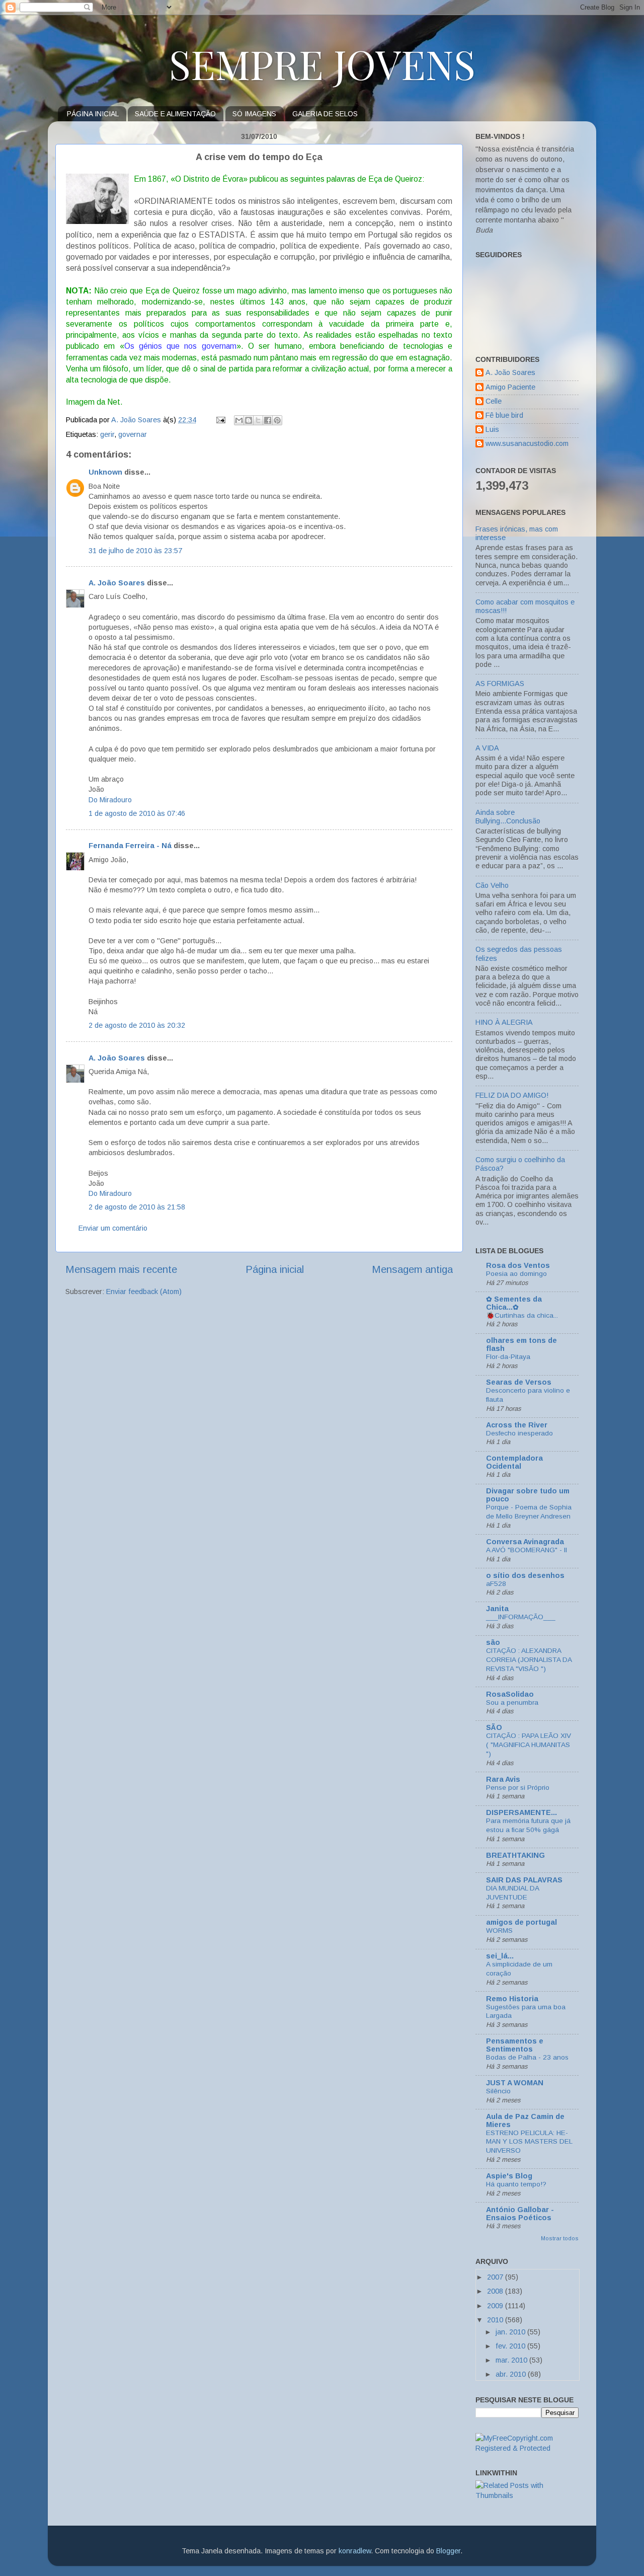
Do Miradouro (110, 800)
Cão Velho (492, 885)
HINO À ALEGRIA (504, 1022)
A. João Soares (117, 583)
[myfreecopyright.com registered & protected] (527, 2448)
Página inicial (275, 1269)
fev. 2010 (511, 2346)
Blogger (448, 2551)
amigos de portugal (521, 1922)
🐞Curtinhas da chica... (522, 1315)
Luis (492, 429)
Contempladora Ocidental (514, 1462)
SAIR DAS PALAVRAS (524, 1880)
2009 (496, 2306)
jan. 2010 (511, 2332)
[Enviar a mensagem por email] (239, 420)
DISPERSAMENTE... (521, 1812)
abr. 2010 (512, 2374)
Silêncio (498, 2091)
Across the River (517, 1425)
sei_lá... (500, 1956)
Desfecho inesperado (519, 1433)
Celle (494, 401)
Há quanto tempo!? (516, 2184)
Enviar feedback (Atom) (144, 1292)
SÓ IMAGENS (254, 114)
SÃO (494, 1727)
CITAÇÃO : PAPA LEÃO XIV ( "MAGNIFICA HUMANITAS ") (529, 1745)
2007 (496, 2277)
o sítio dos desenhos (525, 1575)
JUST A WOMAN (515, 2083)
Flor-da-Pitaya (508, 1357)
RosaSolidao (510, 1694)
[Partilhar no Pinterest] (277, 420)
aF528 (496, 1584)
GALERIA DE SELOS (325, 114)
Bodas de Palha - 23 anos (527, 2057)
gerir (107, 434)
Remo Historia (512, 1999)
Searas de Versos (519, 1382)
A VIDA (487, 748)
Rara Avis (503, 1779)
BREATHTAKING (515, 1855)
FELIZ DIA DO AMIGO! (512, 1095)
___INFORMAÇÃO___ (521, 1617)
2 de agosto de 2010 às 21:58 (137, 1207)
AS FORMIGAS (500, 684)
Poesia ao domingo (516, 1274)
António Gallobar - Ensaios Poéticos (520, 2214)
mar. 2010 (512, 2360)
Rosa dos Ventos (518, 1265)
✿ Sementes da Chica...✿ (514, 1303)
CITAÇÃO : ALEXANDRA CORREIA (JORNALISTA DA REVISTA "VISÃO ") (529, 1660)
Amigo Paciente (510, 387)
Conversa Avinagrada (525, 1542)
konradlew (355, 2551)
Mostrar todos (560, 2238)
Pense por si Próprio (518, 1788)
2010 (496, 2320)
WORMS (499, 1930)
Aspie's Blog (509, 2176)
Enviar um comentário (113, 1228)
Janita (497, 1609)
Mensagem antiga (412, 1269)
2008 (496, 2291)
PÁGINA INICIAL (93, 114)
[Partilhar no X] (258, 420)
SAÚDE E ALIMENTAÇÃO (175, 114)
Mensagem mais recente (121, 1269)
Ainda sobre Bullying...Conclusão (508, 817)
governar (133, 434)
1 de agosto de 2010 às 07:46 (137, 813)
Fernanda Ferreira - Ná (130, 846)
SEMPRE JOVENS (322, 63)
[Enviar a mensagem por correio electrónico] (220, 420)
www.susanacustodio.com (527, 443)
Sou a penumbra (512, 1702)
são (493, 1642)
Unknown (105, 472)
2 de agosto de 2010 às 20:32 (137, 1025)
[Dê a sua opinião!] (249, 420)
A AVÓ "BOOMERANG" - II (527, 1550)
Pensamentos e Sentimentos (515, 2045)
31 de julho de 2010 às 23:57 (135, 551)
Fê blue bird (504, 415)
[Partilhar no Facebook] (268, 420)
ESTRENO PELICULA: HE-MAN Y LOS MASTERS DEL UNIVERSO (529, 2142)
